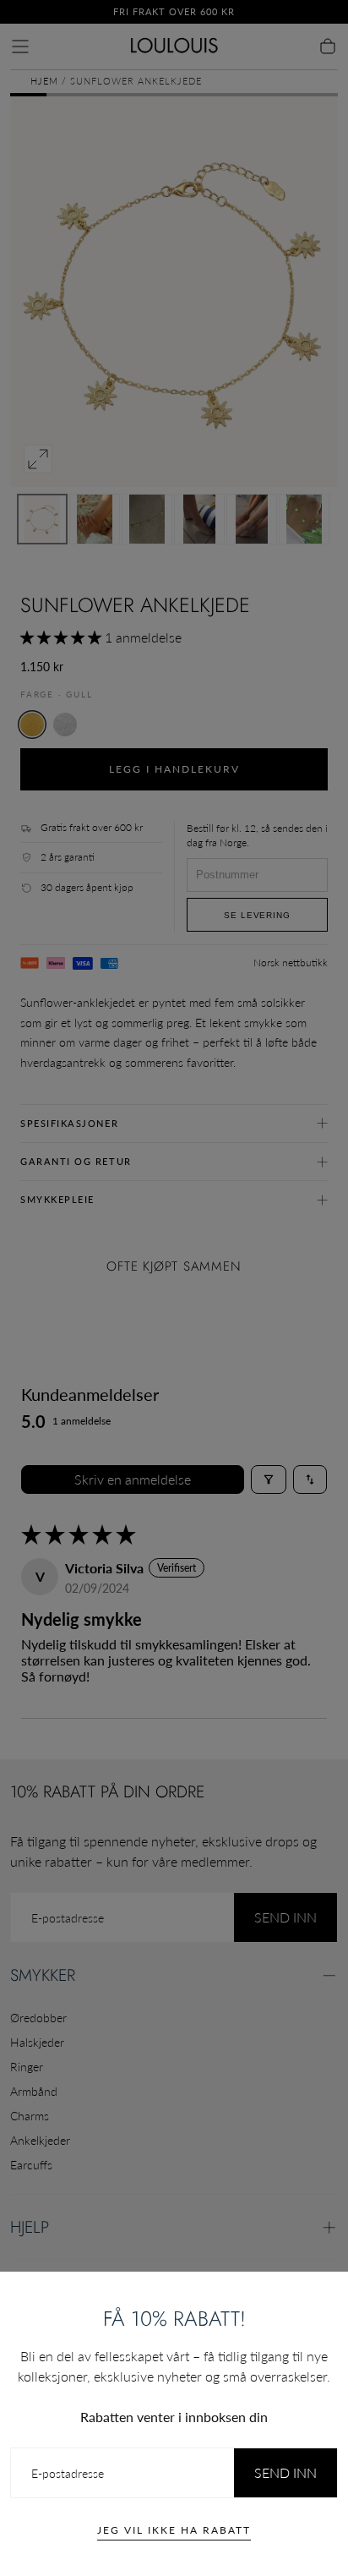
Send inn (285, 2472)
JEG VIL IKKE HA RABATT (174, 2530)
